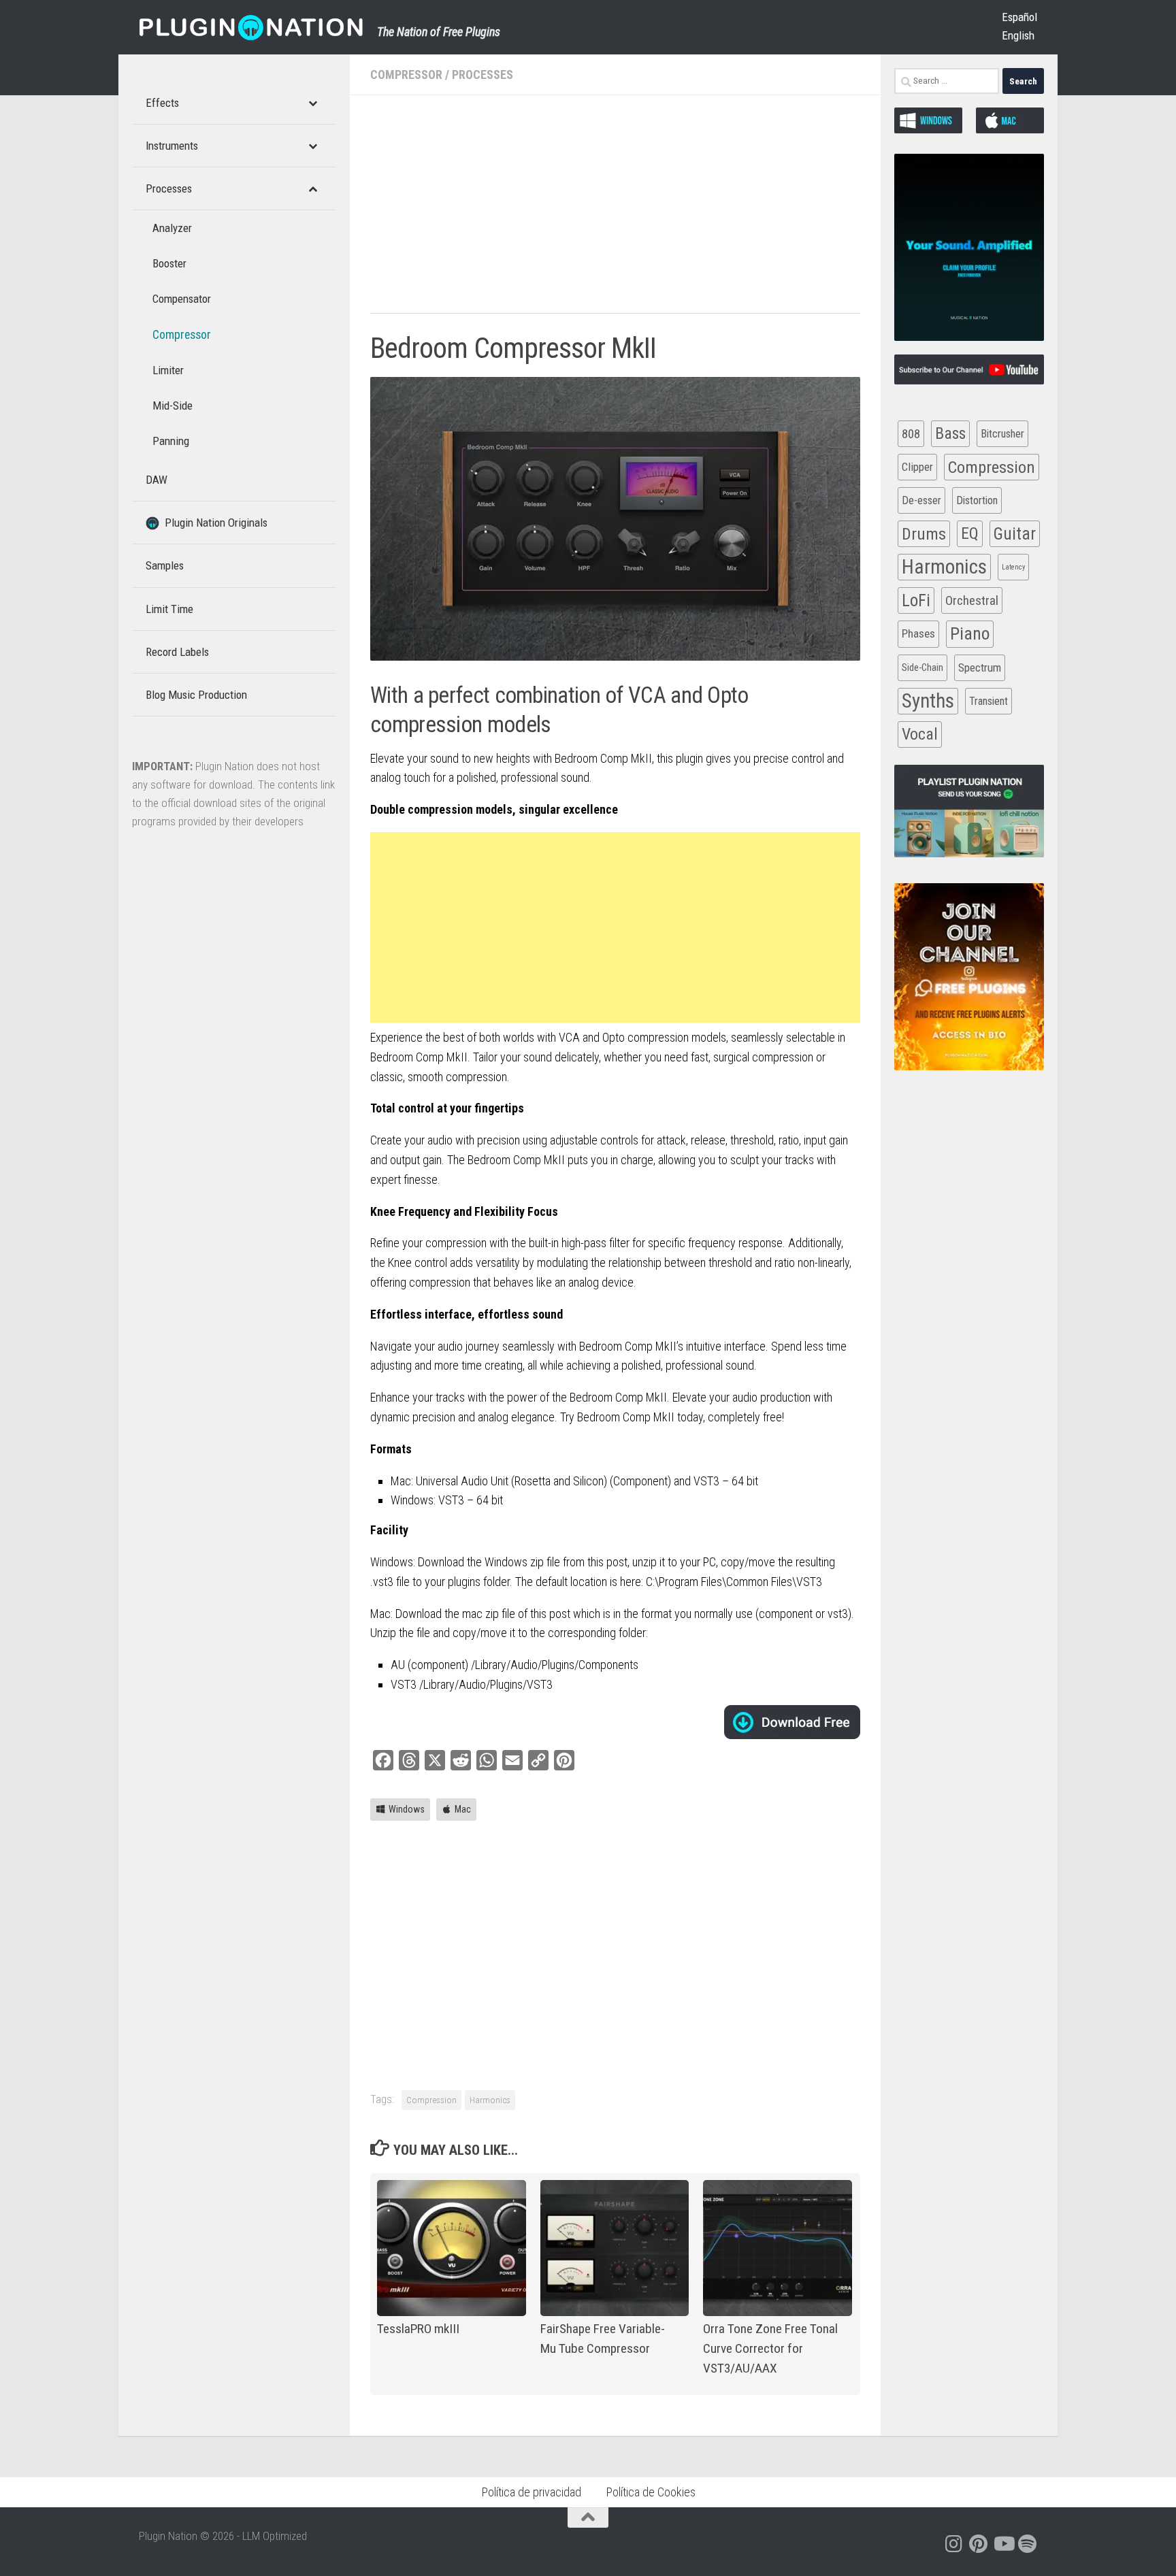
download (792, 1722)
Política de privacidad (531, 2492)
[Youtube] (1003, 2544)
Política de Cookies (651, 2492)
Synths (928, 701)
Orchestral (972, 600)
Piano (970, 633)
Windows (407, 1809)
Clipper (917, 467)
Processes (483, 75)
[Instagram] (954, 2544)
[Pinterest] (979, 2544)
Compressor (406, 75)
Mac (463, 1809)
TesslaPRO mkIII (418, 2329)
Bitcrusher (1002, 434)
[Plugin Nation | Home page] (251, 27)
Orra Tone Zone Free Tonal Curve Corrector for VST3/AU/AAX (770, 2348)
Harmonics (490, 2100)
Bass (950, 433)
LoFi (916, 600)
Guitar (1015, 534)
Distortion (977, 500)
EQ (970, 533)
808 (911, 434)
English (1018, 35)
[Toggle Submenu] (312, 103)
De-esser (921, 500)
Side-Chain (922, 667)
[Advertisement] (615, 211)
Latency (1013, 567)
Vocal (920, 734)
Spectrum (980, 667)
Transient (989, 701)
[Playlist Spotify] (1028, 2544)
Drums (924, 534)
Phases (918, 633)
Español (1019, 17)
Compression (431, 2100)
